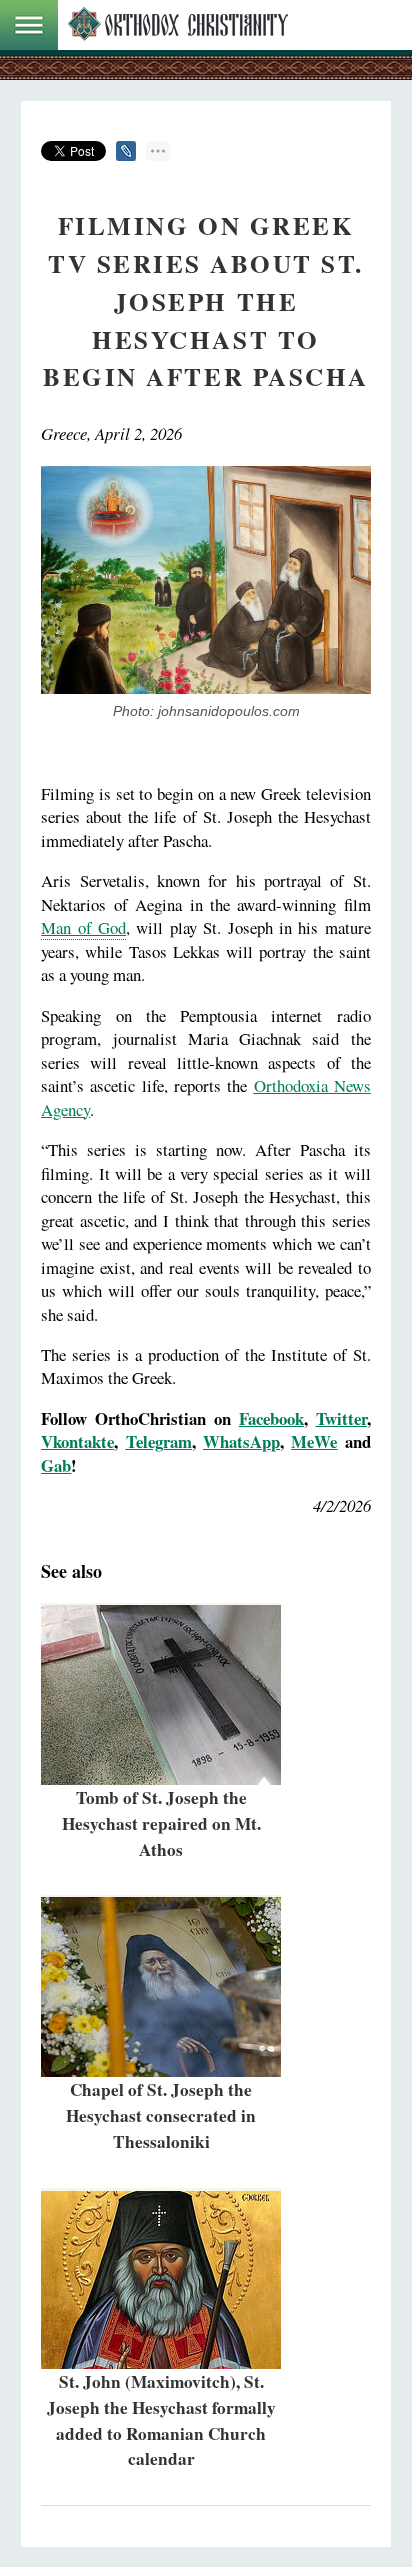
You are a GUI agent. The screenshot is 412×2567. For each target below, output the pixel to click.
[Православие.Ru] (178, 25)
